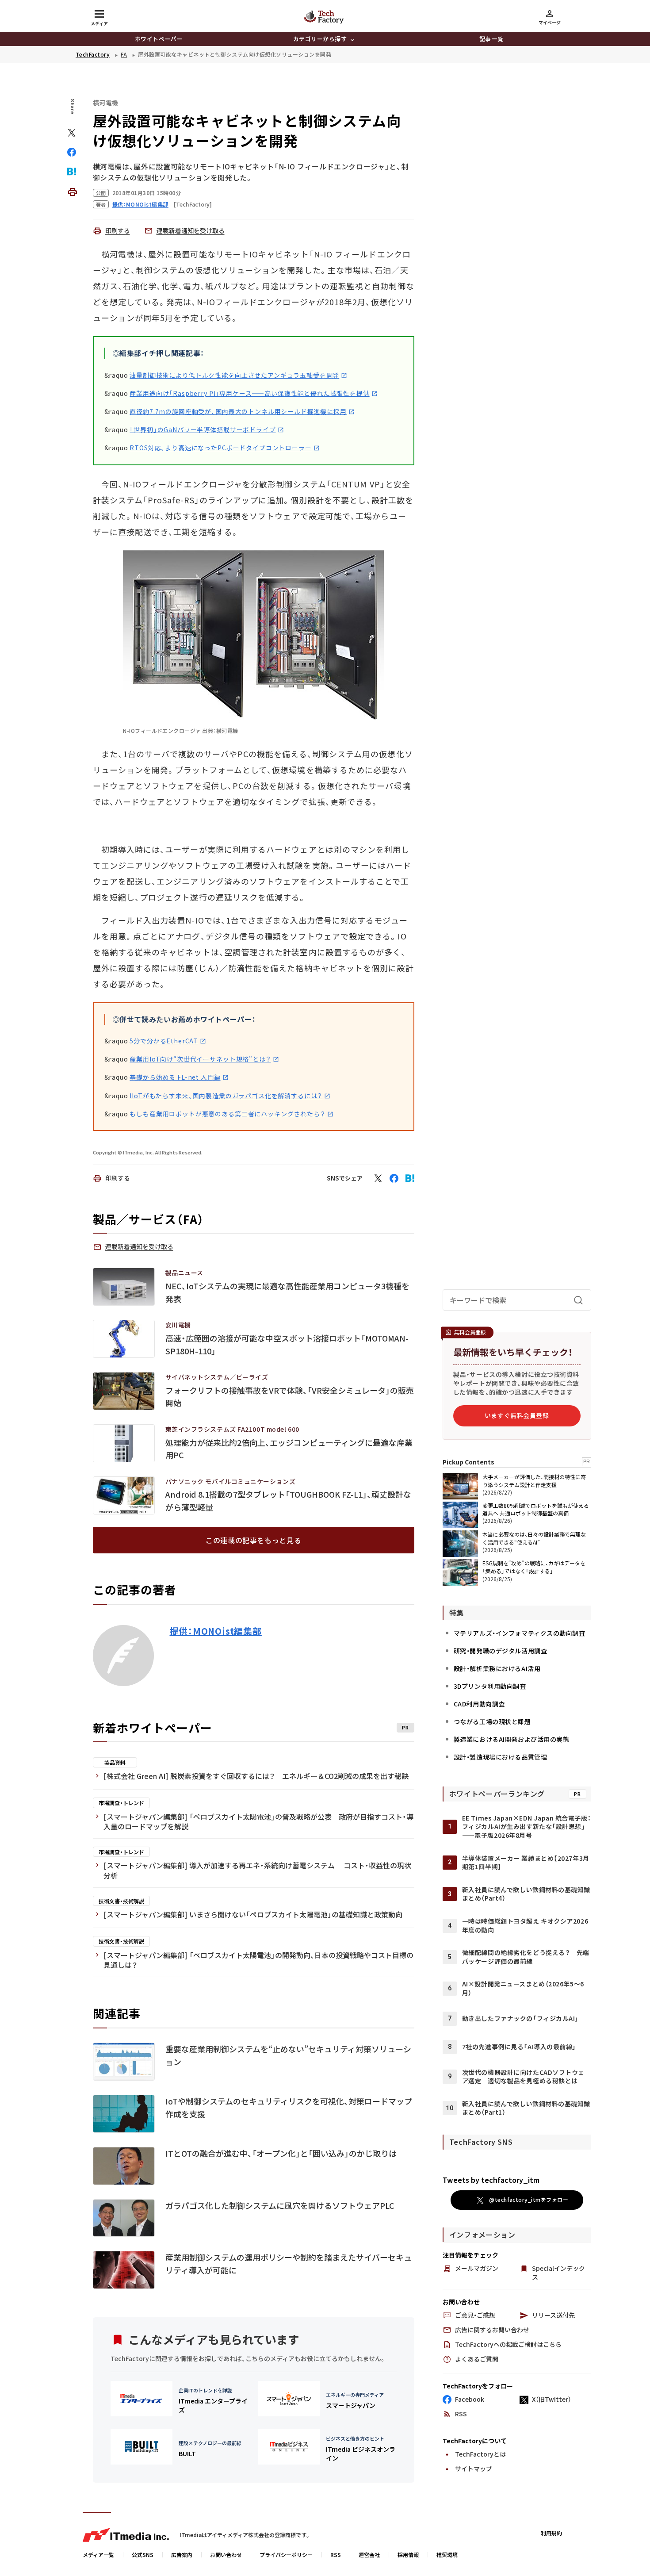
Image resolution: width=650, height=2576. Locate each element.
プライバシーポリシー (286, 2555)
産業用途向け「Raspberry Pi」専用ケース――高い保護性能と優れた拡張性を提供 (249, 393)
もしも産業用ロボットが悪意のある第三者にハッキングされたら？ (227, 1114)
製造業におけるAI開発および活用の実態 (512, 1739)
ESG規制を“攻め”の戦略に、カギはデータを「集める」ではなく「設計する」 (534, 1567)
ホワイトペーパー (159, 39)
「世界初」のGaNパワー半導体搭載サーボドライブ (203, 429)
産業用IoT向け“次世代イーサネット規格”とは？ (200, 1059)
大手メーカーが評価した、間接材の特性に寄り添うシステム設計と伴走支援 (534, 1481)
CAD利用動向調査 (479, 1704)
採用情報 (408, 2555)
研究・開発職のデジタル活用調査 (500, 1651)
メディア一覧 (98, 2555)
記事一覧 (491, 39)
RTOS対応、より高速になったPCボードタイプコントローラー (220, 448)
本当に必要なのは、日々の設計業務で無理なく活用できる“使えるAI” (534, 1538)
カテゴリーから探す (320, 39)
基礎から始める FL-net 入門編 (175, 1077)
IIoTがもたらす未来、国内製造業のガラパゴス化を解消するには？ (226, 1096)
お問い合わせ (226, 2555)
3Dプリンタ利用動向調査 (490, 1686)
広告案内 (182, 2555)
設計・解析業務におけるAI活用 (497, 1668)
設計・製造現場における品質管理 (500, 1757)
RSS (336, 2555)
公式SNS (143, 2555)
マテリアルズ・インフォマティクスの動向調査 (520, 1633)
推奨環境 (447, 2555)
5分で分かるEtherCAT (164, 1041)
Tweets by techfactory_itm (491, 2180)
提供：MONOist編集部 (216, 1631)
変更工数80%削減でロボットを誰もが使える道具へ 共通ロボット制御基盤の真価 (536, 1509)
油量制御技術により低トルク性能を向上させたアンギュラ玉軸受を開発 (234, 375)
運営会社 (369, 2555)
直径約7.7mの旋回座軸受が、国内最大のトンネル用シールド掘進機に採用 (238, 411)
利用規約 (551, 2533)
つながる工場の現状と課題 (492, 1721)
